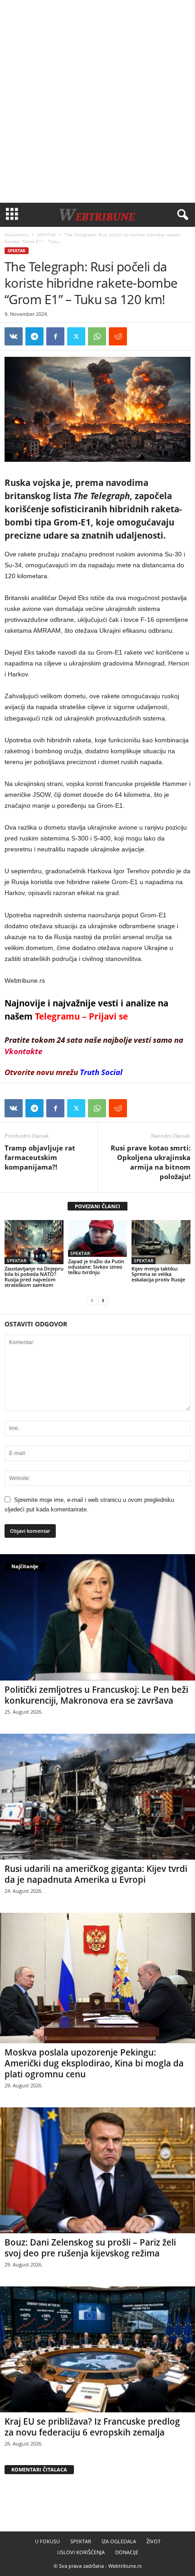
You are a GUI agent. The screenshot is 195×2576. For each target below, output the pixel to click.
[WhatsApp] (97, 336)
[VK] (14, 336)
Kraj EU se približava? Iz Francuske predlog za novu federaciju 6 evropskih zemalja (92, 2427)
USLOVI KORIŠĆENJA (81, 2552)
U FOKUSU (47, 2541)
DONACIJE (127, 2552)
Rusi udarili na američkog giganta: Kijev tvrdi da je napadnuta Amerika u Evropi (96, 1874)
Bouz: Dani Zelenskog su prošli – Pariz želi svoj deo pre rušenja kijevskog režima (90, 2248)
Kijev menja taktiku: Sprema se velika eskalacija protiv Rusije (158, 1274)
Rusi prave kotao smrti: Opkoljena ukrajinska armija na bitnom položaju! (151, 1162)
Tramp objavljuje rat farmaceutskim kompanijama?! (40, 1157)
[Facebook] (55, 336)
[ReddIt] (118, 336)
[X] (76, 336)
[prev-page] (92, 1300)
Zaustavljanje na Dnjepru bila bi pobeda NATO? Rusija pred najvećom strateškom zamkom (34, 1277)
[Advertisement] (97, 101)
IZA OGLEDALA (119, 2541)
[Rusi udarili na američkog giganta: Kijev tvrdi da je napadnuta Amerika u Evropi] (97, 1797)
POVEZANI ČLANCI (97, 1206)
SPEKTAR (46, 235)
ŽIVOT (154, 2541)
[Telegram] (34, 336)
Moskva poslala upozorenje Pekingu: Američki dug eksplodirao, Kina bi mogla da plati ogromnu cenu (94, 2063)
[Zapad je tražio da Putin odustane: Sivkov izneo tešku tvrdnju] (97, 1238)
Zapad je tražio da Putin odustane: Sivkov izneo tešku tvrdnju (96, 1267)
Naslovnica (17, 235)
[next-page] (103, 1300)
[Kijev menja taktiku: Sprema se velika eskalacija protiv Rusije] (161, 1242)
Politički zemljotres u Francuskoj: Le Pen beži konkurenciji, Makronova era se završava (96, 1695)
